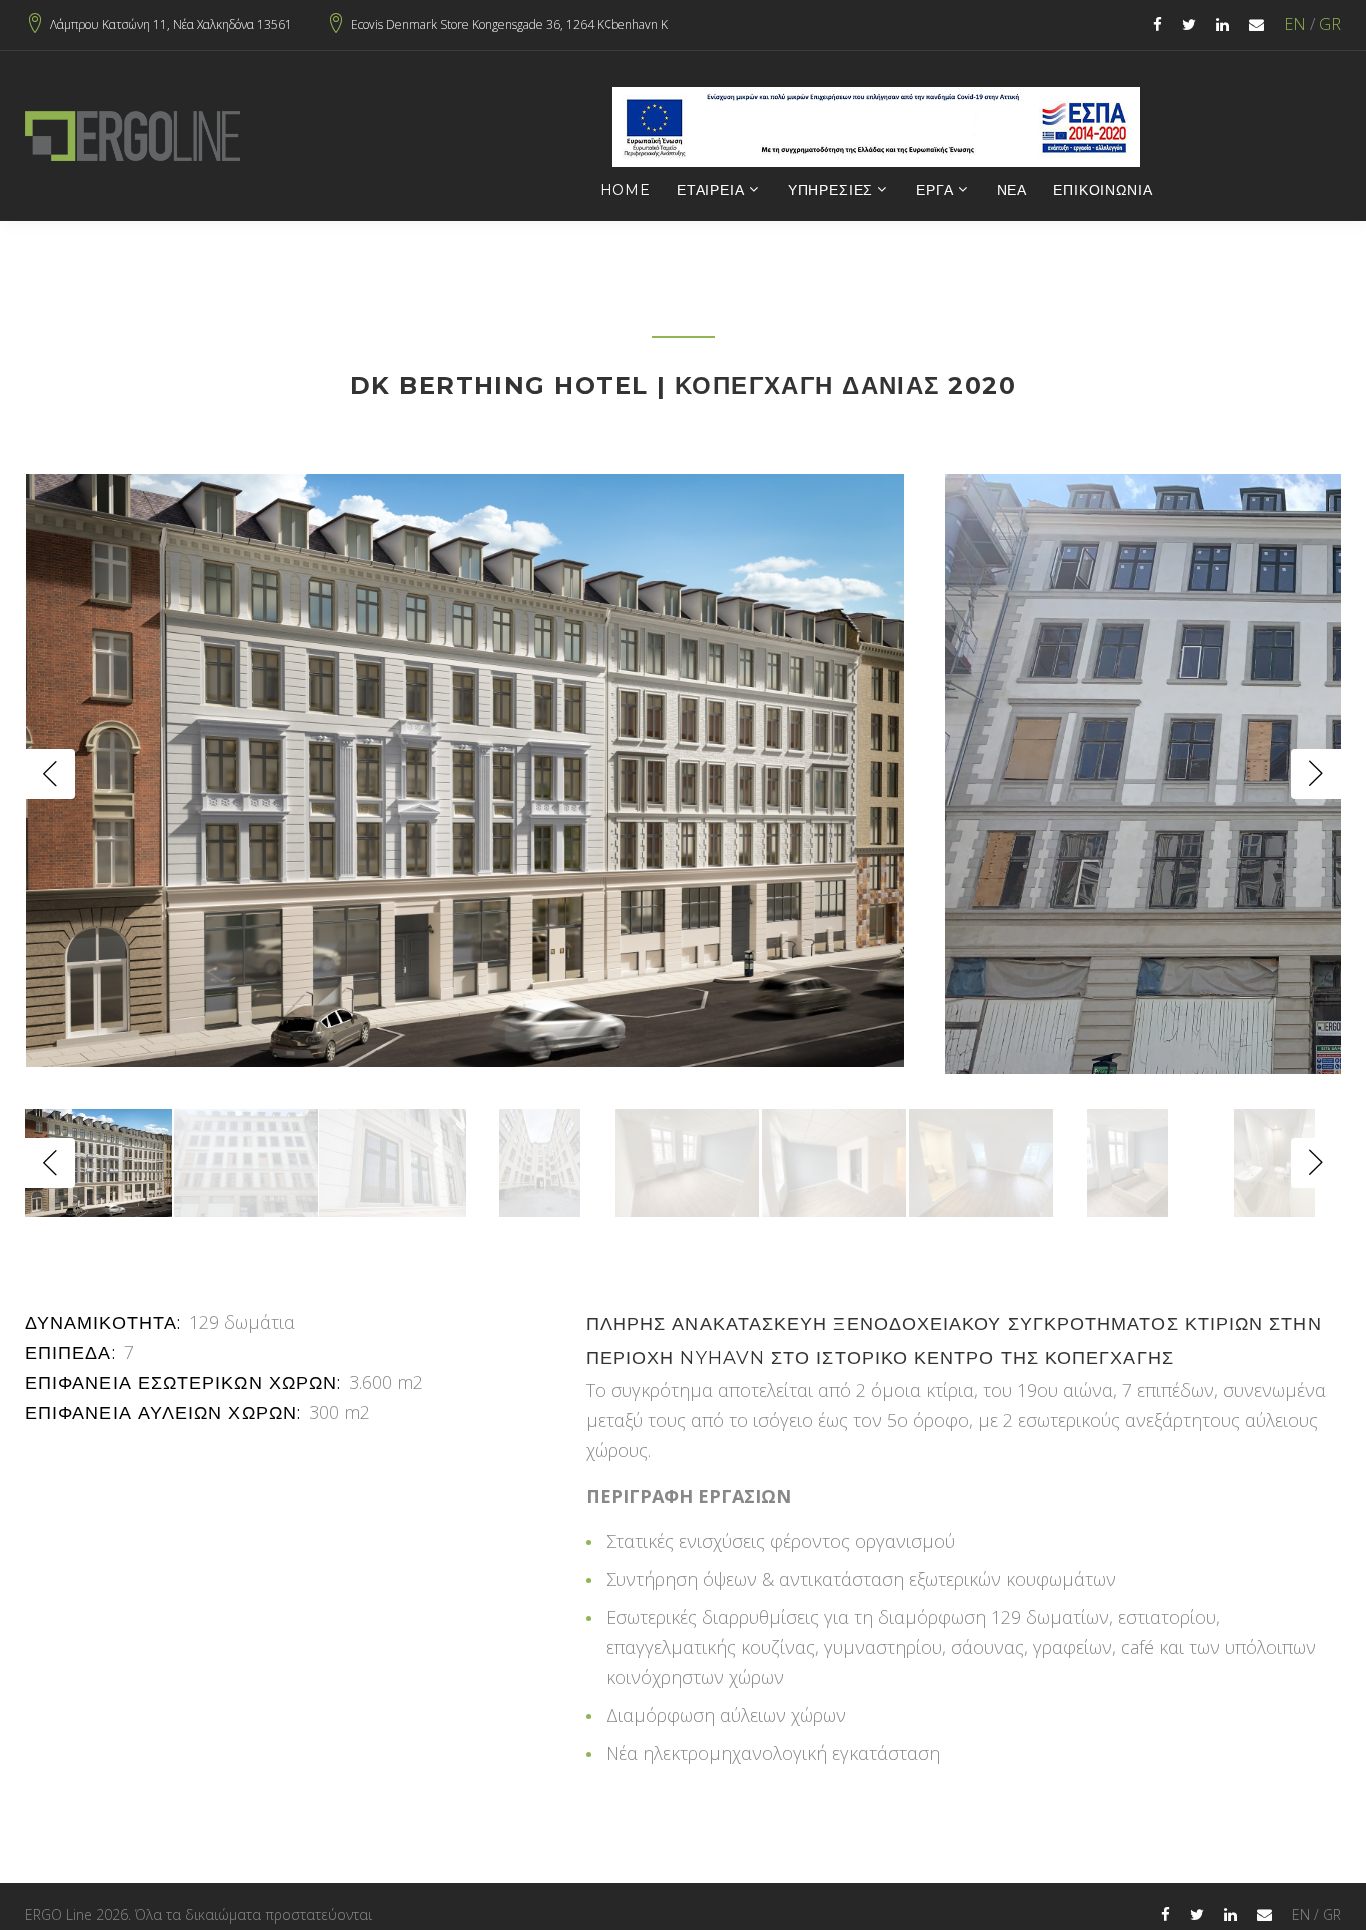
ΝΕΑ (1012, 190)
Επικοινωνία (1102, 190)
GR (1330, 24)
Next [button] (1316, 774)
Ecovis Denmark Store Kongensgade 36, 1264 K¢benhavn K (509, 25)
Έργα (934, 190)
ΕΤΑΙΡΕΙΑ (711, 190)
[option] (465, 770)
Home (625, 190)
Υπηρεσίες (831, 190)
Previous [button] (50, 774)
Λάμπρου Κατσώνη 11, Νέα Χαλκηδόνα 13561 (171, 25)
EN (1295, 24)
